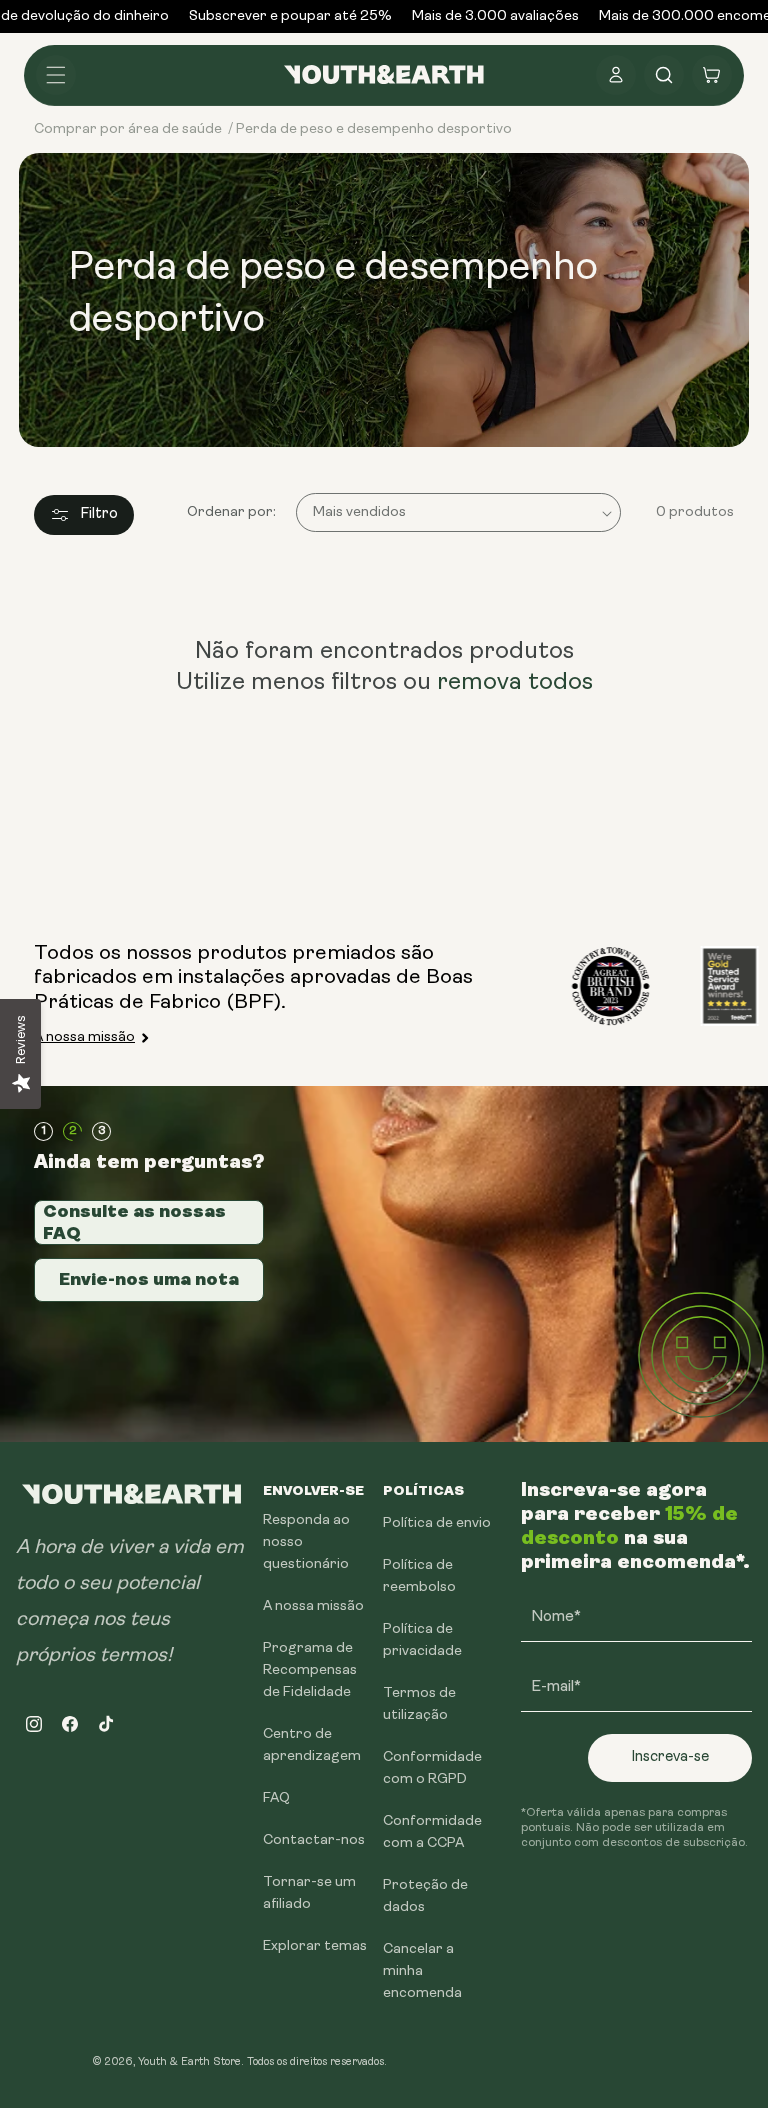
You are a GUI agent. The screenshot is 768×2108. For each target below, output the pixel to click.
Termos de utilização (419, 1704)
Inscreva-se (670, 1757)
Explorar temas (315, 1946)
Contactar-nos (314, 1840)
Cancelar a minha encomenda (422, 1971)
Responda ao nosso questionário (306, 1542)
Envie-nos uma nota (149, 1279)
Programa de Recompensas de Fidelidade (310, 1670)
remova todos (515, 683)
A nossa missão (84, 1037)
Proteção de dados (425, 1896)
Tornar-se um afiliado (309, 1893)
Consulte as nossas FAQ (134, 1222)
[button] (56, 75)
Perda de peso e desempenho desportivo (374, 129)
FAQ (276, 1798)
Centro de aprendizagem (312, 1745)
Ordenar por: (231, 512)
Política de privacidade (422, 1640)
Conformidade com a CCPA (432, 1832)
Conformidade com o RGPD (432, 1768)
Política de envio (437, 1523)
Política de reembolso (419, 1576)
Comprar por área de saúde (128, 129)
